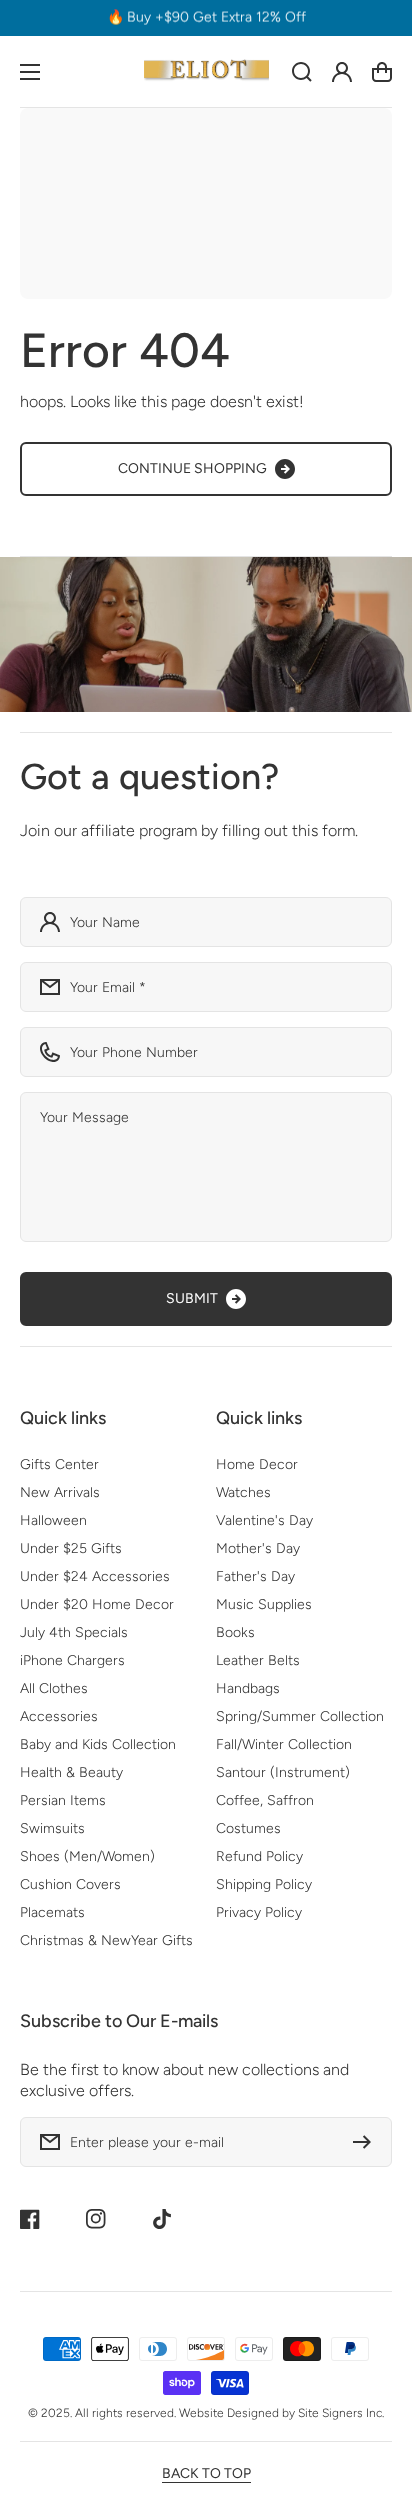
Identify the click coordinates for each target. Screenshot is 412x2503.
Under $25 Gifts (71, 1548)
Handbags (248, 1688)
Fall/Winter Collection (284, 1744)
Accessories (59, 1716)
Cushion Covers (70, 1884)
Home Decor (257, 1464)
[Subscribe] (367, 2142)
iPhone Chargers (72, 1660)
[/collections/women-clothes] (206, 634)
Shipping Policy (264, 1884)
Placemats (52, 1912)
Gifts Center (59, 1464)
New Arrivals (60, 1492)
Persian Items (63, 1800)
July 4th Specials (74, 1632)
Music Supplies (264, 1604)
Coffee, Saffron (265, 1800)
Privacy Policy (259, 1912)
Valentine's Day (264, 1520)
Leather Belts (258, 1660)
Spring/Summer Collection (300, 1716)
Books (235, 1632)
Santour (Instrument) (283, 1772)
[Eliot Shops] (206, 71)
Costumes (248, 1828)
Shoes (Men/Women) (87, 1856)
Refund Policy (259, 1856)
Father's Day (255, 1576)
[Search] (302, 72)
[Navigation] (30, 72)
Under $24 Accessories (95, 1576)
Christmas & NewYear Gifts (106, 1940)
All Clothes (54, 1688)
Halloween (53, 1520)
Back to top (206, 2473)
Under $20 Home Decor (97, 1604)
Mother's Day (258, 1548)
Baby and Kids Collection (98, 1744)
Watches (243, 1492)
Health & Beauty (71, 1772)
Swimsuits (52, 1828)
